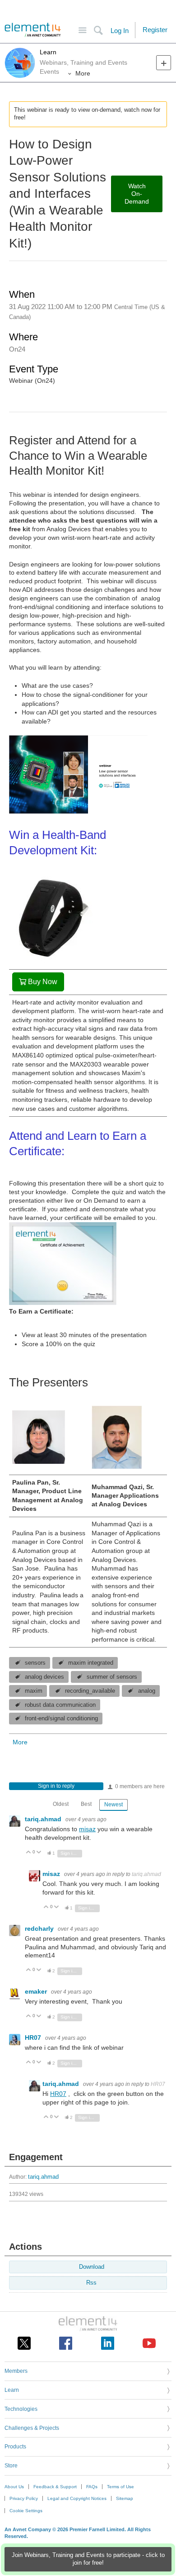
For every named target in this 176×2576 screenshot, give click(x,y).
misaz (87, 1829)
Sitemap (125, 2498)
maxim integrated (91, 1663)
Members (16, 2371)
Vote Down (39, 1853)
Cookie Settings (26, 2511)
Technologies (21, 2409)
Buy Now (43, 982)
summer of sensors (112, 1677)
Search (98, 31)
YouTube (149, 2343)
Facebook (66, 2343)
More (83, 73)
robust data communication (60, 1705)
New (164, 63)
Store (11, 2466)
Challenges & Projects (32, 2428)
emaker (37, 1991)
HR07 (34, 2038)
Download (92, 2267)
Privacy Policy (24, 2498)
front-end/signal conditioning (61, 1719)
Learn (48, 52)
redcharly (40, 1928)
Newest (113, 1805)
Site (82, 31)
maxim (34, 1691)
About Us (14, 2487)
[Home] (33, 30)
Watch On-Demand (137, 194)
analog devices (44, 1677)
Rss (91, 2283)
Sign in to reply (56, 1786)
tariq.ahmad (44, 1819)
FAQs (92, 2487)
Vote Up (29, 1853)
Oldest (61, 1804)
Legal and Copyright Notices (77, 2498)
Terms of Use (120, 2487)
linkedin (108, 2343)
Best (86, 1804)
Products (15, 2447)
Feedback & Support (55, 2487)
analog (147, 1691)
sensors (35, 1663)
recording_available (90, 1691)
